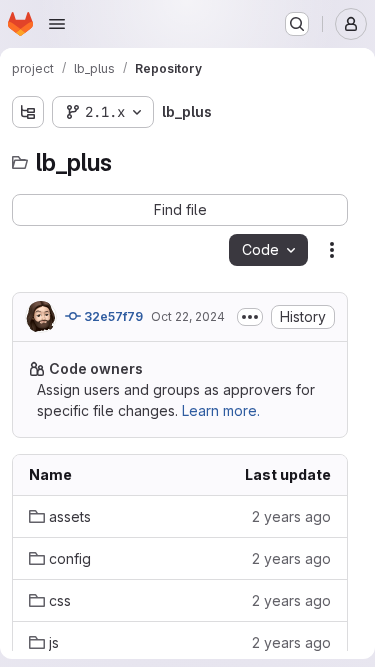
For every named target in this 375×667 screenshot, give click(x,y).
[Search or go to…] (297, 24)
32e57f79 (112, 316)
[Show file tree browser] (28, 112)
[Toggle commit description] (250, 317)
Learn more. (221, 410)
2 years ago (291, 516)
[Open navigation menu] (57, 24)
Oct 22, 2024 (188, 316)
